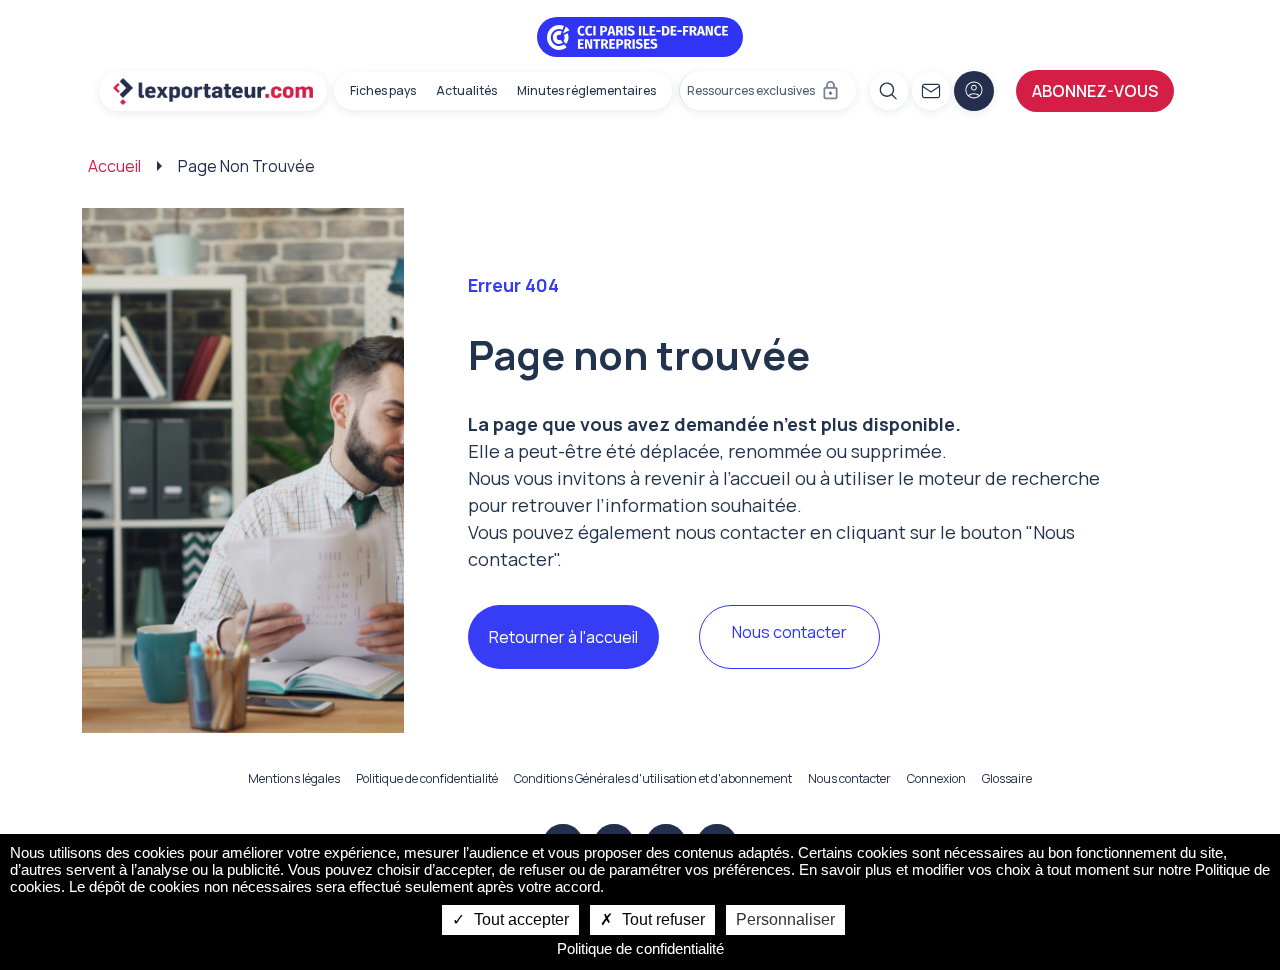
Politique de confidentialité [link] (640, 948)
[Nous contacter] (931, 91)
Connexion (936, 778)
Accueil (114, 166)
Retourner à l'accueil (563, 637)
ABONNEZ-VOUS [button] (1095, 91)
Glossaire (1007, 778)
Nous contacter (789, 632)
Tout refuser (661, 919)
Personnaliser (785, 919)
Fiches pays (383, 90)
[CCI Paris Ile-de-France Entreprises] (640, 35)
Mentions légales (294, 778)
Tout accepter (519, 919)
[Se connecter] (974, 91)
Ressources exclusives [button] (751, 90)
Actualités (466, 90)
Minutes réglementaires (586, 90)
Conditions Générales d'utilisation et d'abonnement (653, 778)
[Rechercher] (889, 91)
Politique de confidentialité (427, 778)
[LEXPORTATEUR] (213, 90)
